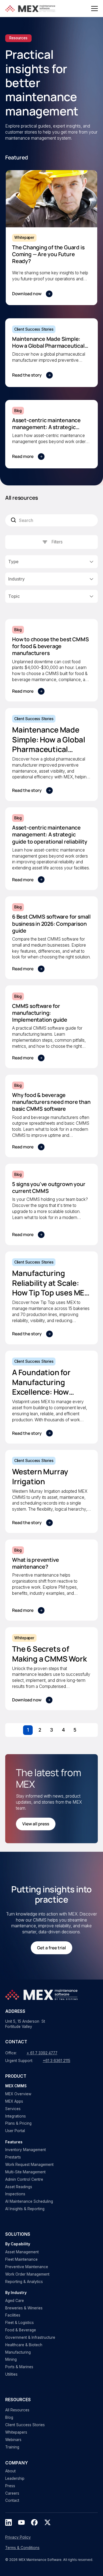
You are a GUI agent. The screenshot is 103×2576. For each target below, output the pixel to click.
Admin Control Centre (24, 2179)
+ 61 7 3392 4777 (42, 2053)
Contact (12, 2500)
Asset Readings (19, 2187)
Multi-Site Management (25, 2172)
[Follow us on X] (48, 2522)
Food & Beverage (21, 2330)
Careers (12, 2493)
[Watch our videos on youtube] (21, 2522)
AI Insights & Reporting (25, 2209)
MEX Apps (14, 2101)
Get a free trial (51, 1948)
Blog (9, 2417)
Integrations (16, 2116)
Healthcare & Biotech (24, 2345)
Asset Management (22, 2252)
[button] (94, 9)
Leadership (15, 2478)
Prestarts (13, 2157)
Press (10, 2486)
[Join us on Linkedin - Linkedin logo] (9, 2522)
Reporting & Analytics (24, 2282)
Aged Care (15, 2301)
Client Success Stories (25, 2425)
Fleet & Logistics (20, 2323)
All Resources (17, 2410)
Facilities (13, 2315)
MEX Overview (18, 2094)
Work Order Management (27, 2274)
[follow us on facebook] (34, 2522)
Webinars (13, 2440)
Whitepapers (16, 2432)
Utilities (11, 2374)
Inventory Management (26, 2150)
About (10, 2471)
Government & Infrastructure (30, 2337)
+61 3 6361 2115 (57, 2061)
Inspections (15, 2194)
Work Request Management (29, 2165)
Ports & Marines (19, 2367)
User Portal (15, 2131)
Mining (11, 2359)
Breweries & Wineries (24, 2308)
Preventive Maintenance (27, 2267)
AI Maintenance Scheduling (29, 2201)
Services (13, 2109)
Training (12, 2447)
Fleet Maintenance (21, 2259)
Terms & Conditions (22, 2548)
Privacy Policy (18, 2537)
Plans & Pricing (18, 2123)
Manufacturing (18, 2352)
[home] (31, 9)
